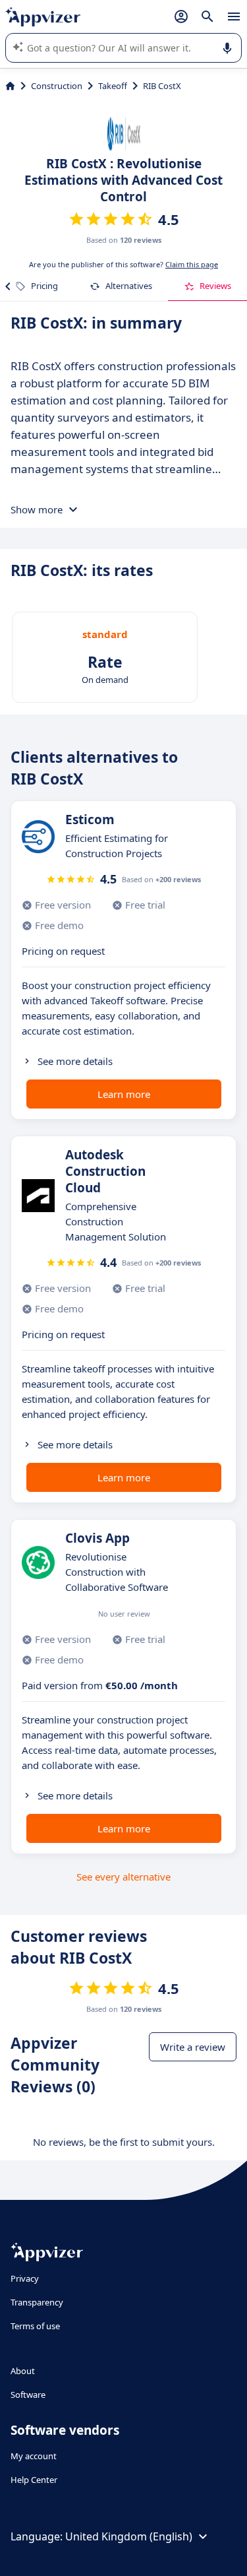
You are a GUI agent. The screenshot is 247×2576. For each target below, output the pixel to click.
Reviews (215, 286)
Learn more (124, 1094)
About (23, 2371)
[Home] (10, 86)
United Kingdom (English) (129, 2536)
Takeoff (113, 86)
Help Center (34, 2480)
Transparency (37, 2302)
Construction (57, 86)
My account (34, 2456)
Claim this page (192, 264)
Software (28, 2395)
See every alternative (123, 1877)
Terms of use (35, 2326)
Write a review (193, 2047)
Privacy (25, 2278)
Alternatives (129, 286)
